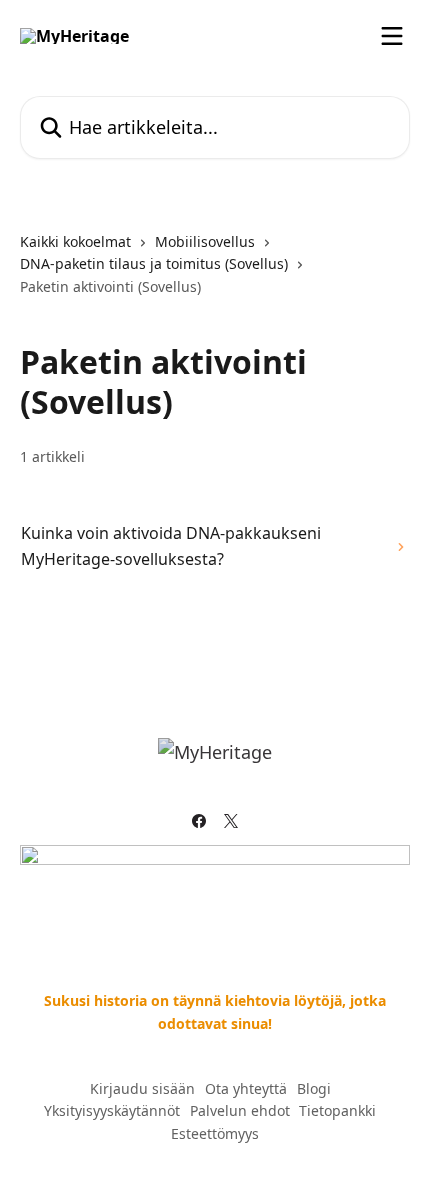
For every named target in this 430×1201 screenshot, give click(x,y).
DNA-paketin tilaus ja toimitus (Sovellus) (154, 263)
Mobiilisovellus (205, 241)
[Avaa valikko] (392, 36)
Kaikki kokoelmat (75, 241)
